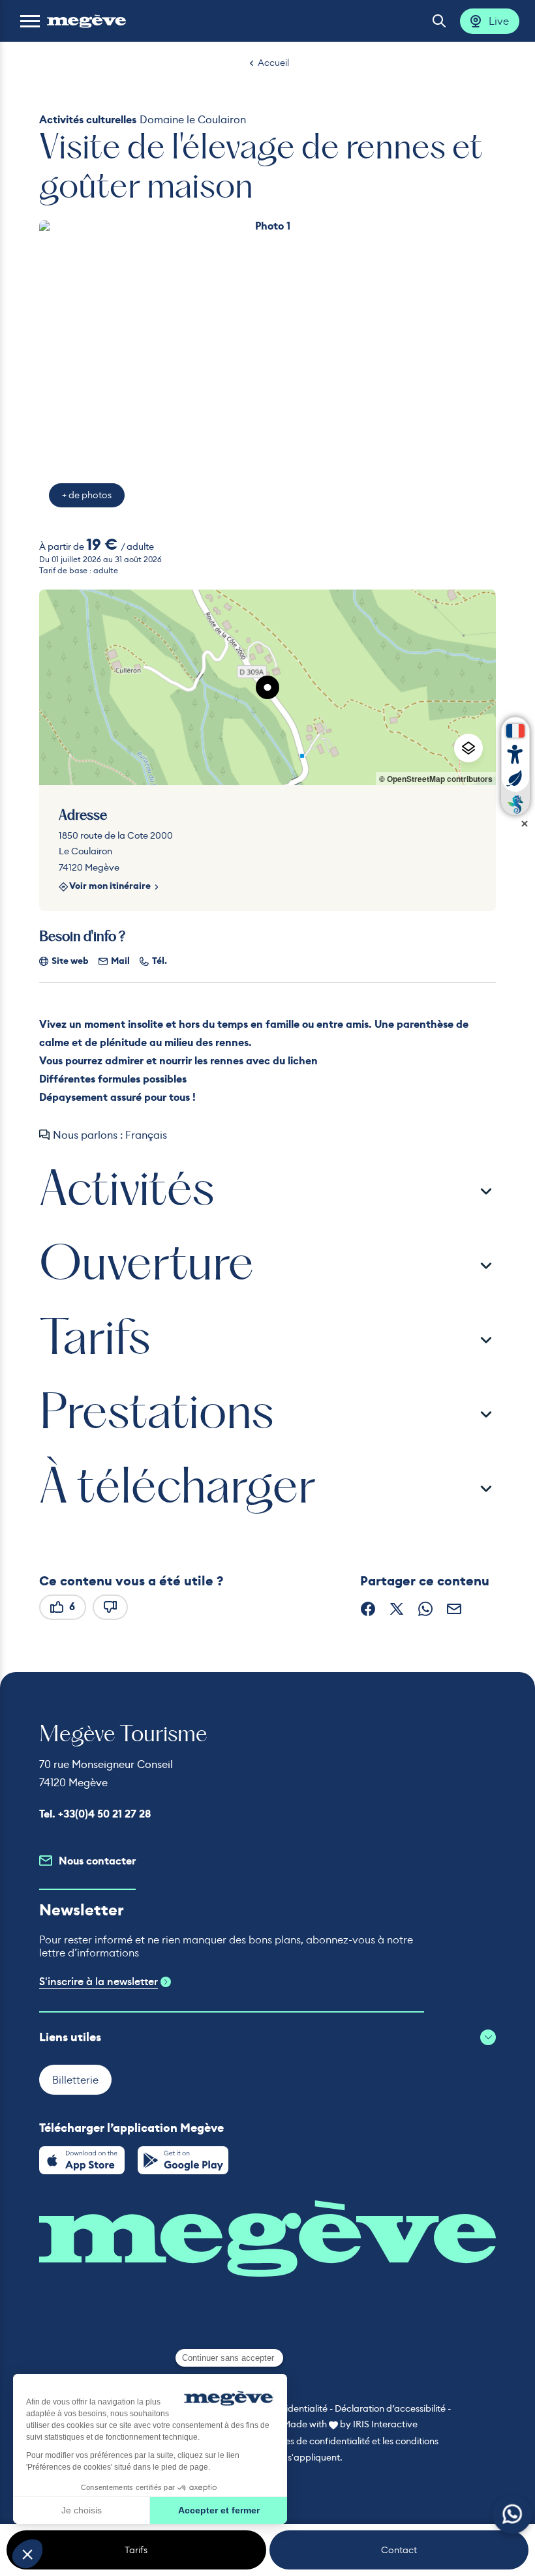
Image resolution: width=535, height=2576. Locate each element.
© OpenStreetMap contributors (436, 779)
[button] (30, 21)
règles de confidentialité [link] (319, 2441)
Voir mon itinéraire (110, 887)
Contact (399, 2550)
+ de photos (87, 495)
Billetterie (75, 2080)
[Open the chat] (512, 2514)
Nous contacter (97, 1861)
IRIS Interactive (385, 2424)
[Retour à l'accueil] (86, 21)
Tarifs (136, 2550)
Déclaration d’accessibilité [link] (390, 2408)
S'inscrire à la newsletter (99, 1982)
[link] (82, 2160)
